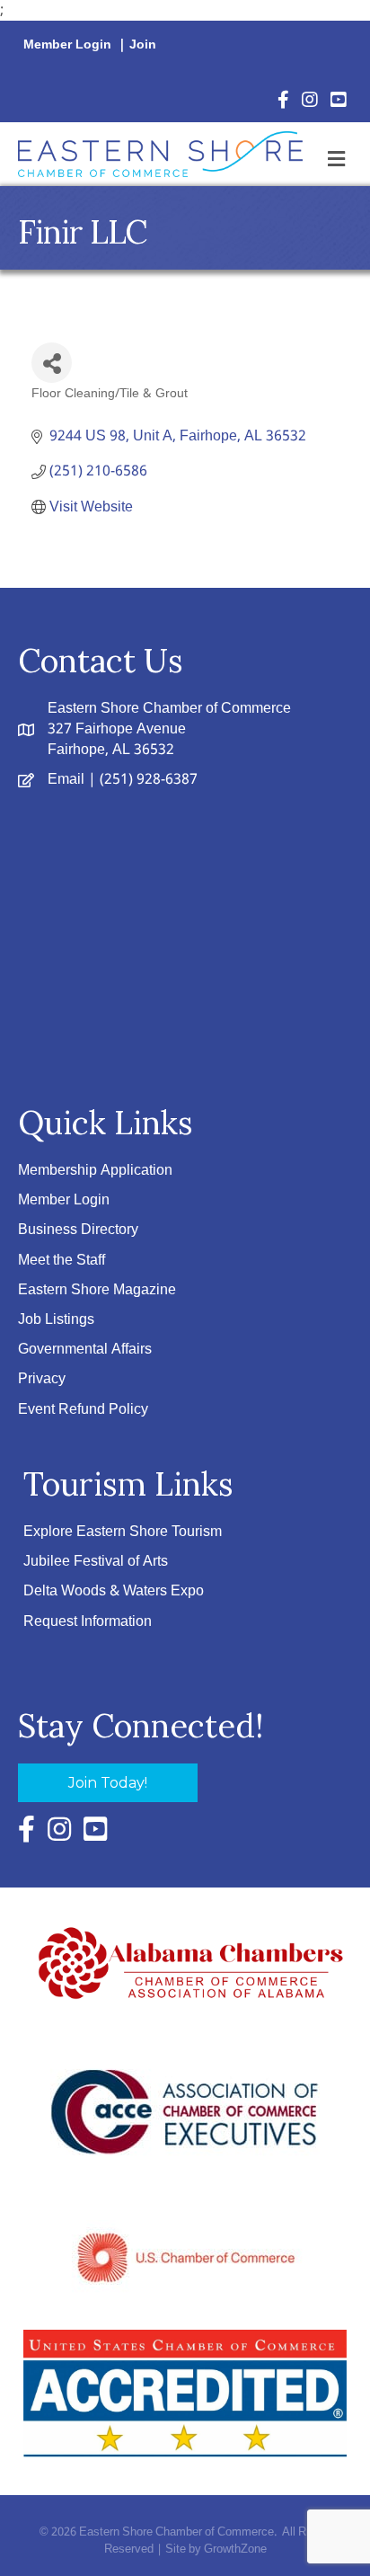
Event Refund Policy (83, 1410)
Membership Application (95, 1171)
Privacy (42, 1379)
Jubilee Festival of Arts (96, 1562)
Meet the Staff (62, 1261)
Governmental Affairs (85, 1350)
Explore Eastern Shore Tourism (123, 1532)
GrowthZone (235, 2549)
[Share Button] (52, 363)
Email (66, 780)
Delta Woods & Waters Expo (114, 1591)
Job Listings (56, 1320)
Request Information (88, 1622)
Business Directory (78, 1230)
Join (143, 45)
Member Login (67, 45)
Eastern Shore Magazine (97, 1290)
